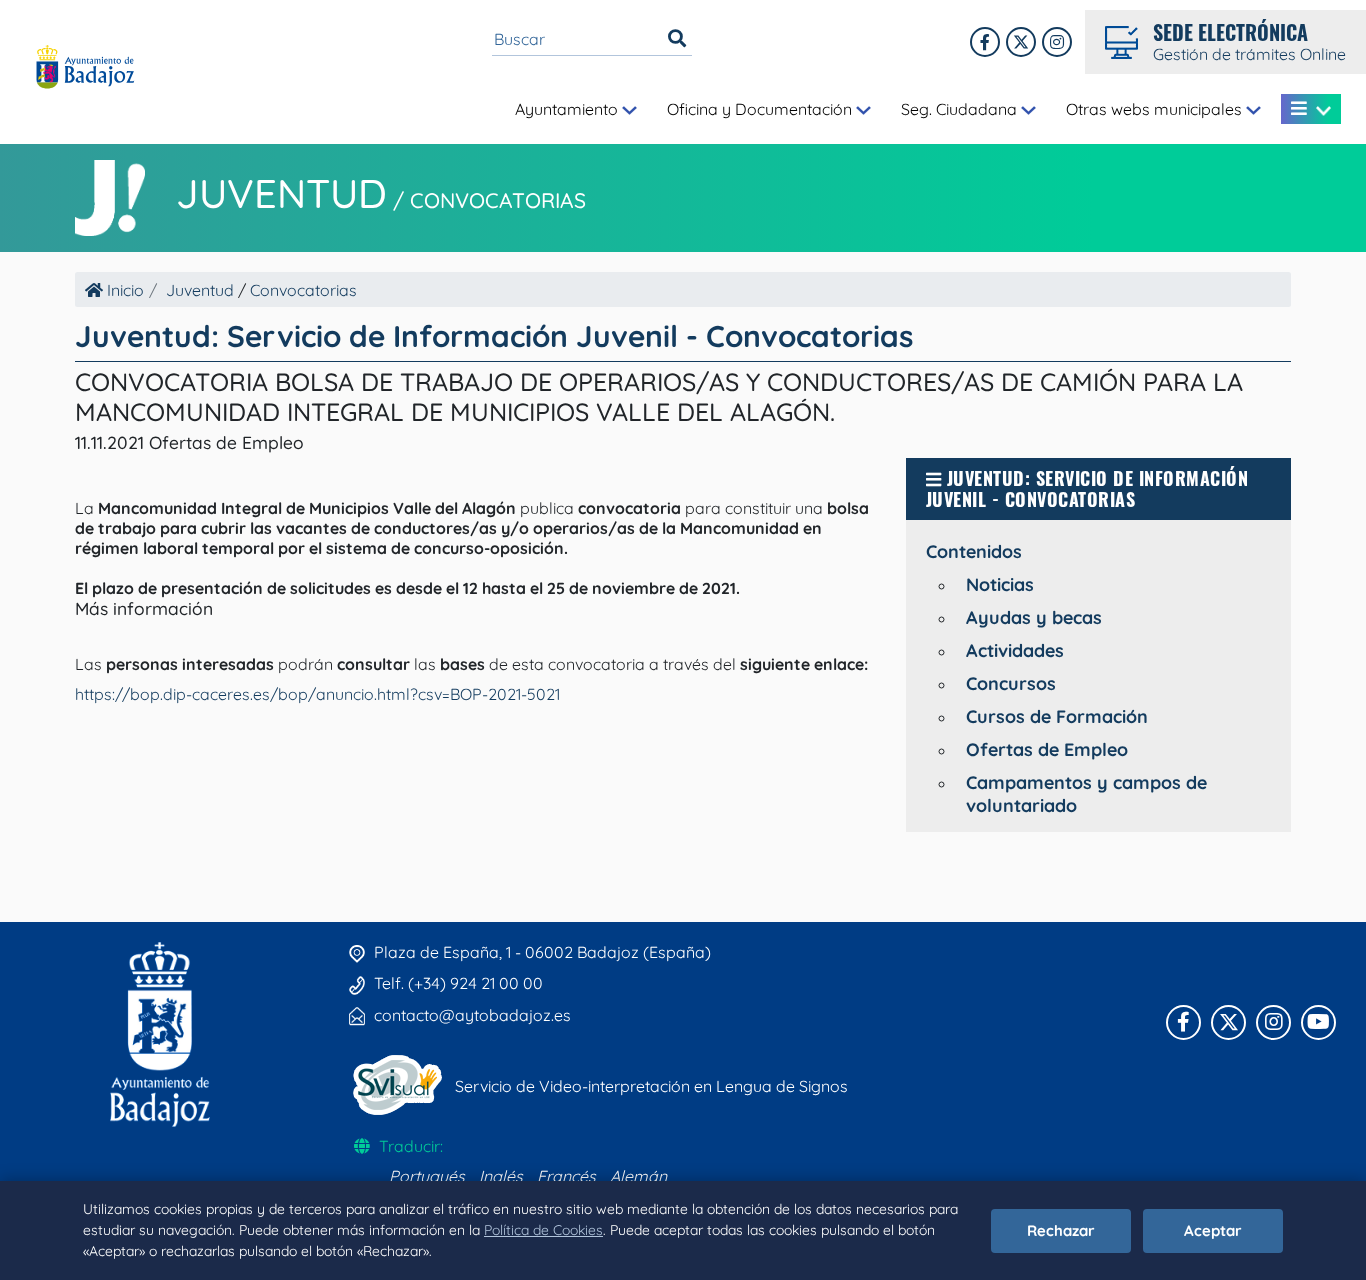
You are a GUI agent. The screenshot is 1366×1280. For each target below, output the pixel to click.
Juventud (281, 193)
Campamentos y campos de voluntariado (1086, 794)
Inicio (123, 290)
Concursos (1011, 683)
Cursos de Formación (1057, 716)
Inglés (501, 1176)
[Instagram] (1057, 42)
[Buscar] (677, 39)
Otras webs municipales (1156, 109)
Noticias (1000, 584)
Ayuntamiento (568, 109)
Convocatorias (498, 200)
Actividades (1015, 650)
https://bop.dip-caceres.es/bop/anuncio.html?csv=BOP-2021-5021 (317, 694)
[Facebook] (985, 42)
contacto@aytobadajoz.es (472, 1015)
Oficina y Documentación (761, 109)
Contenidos (974, 551)
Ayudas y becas (1034, 617)
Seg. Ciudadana (961, 109)
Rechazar (1061, 1230)
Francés (566, 1176)
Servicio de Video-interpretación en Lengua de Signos (651, 1086)
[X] (1021, 42)
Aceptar (1213, 1230)
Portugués (427, 1176)
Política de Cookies (543, 1230)
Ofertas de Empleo (1047, 749)
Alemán (638, 1176)
